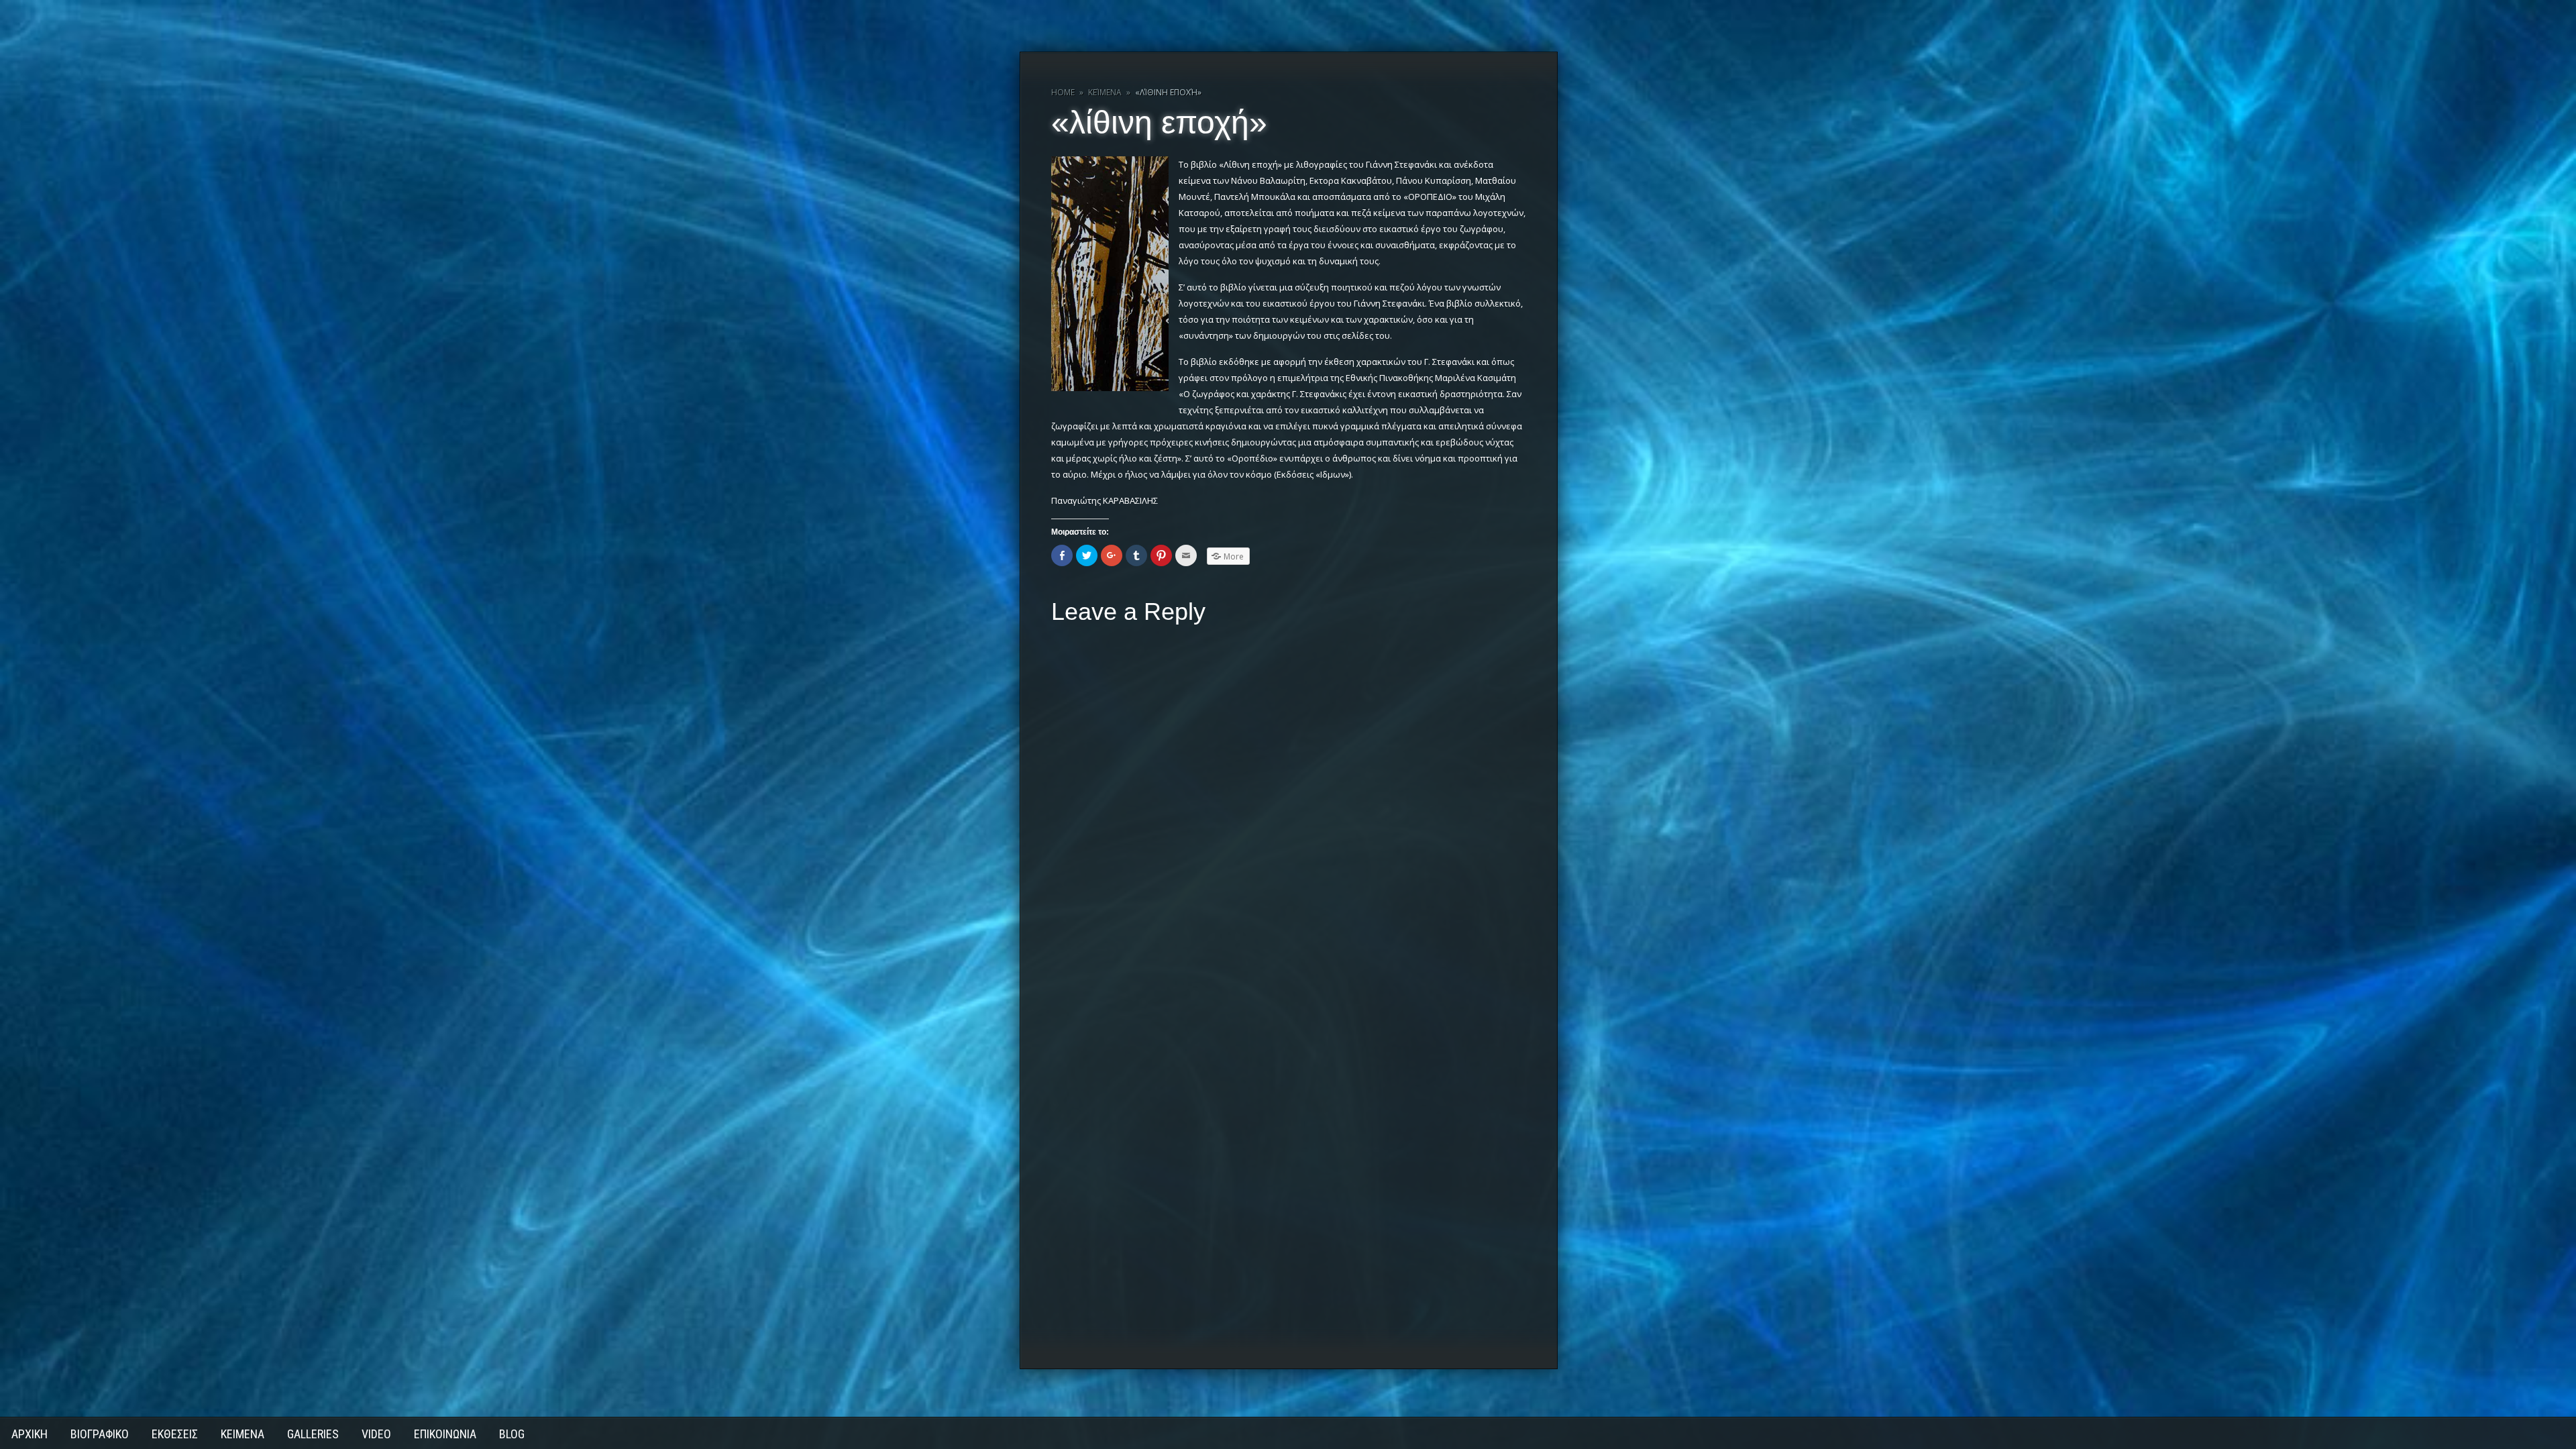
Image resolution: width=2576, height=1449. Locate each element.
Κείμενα (1105, 92)
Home (1063, 92)
